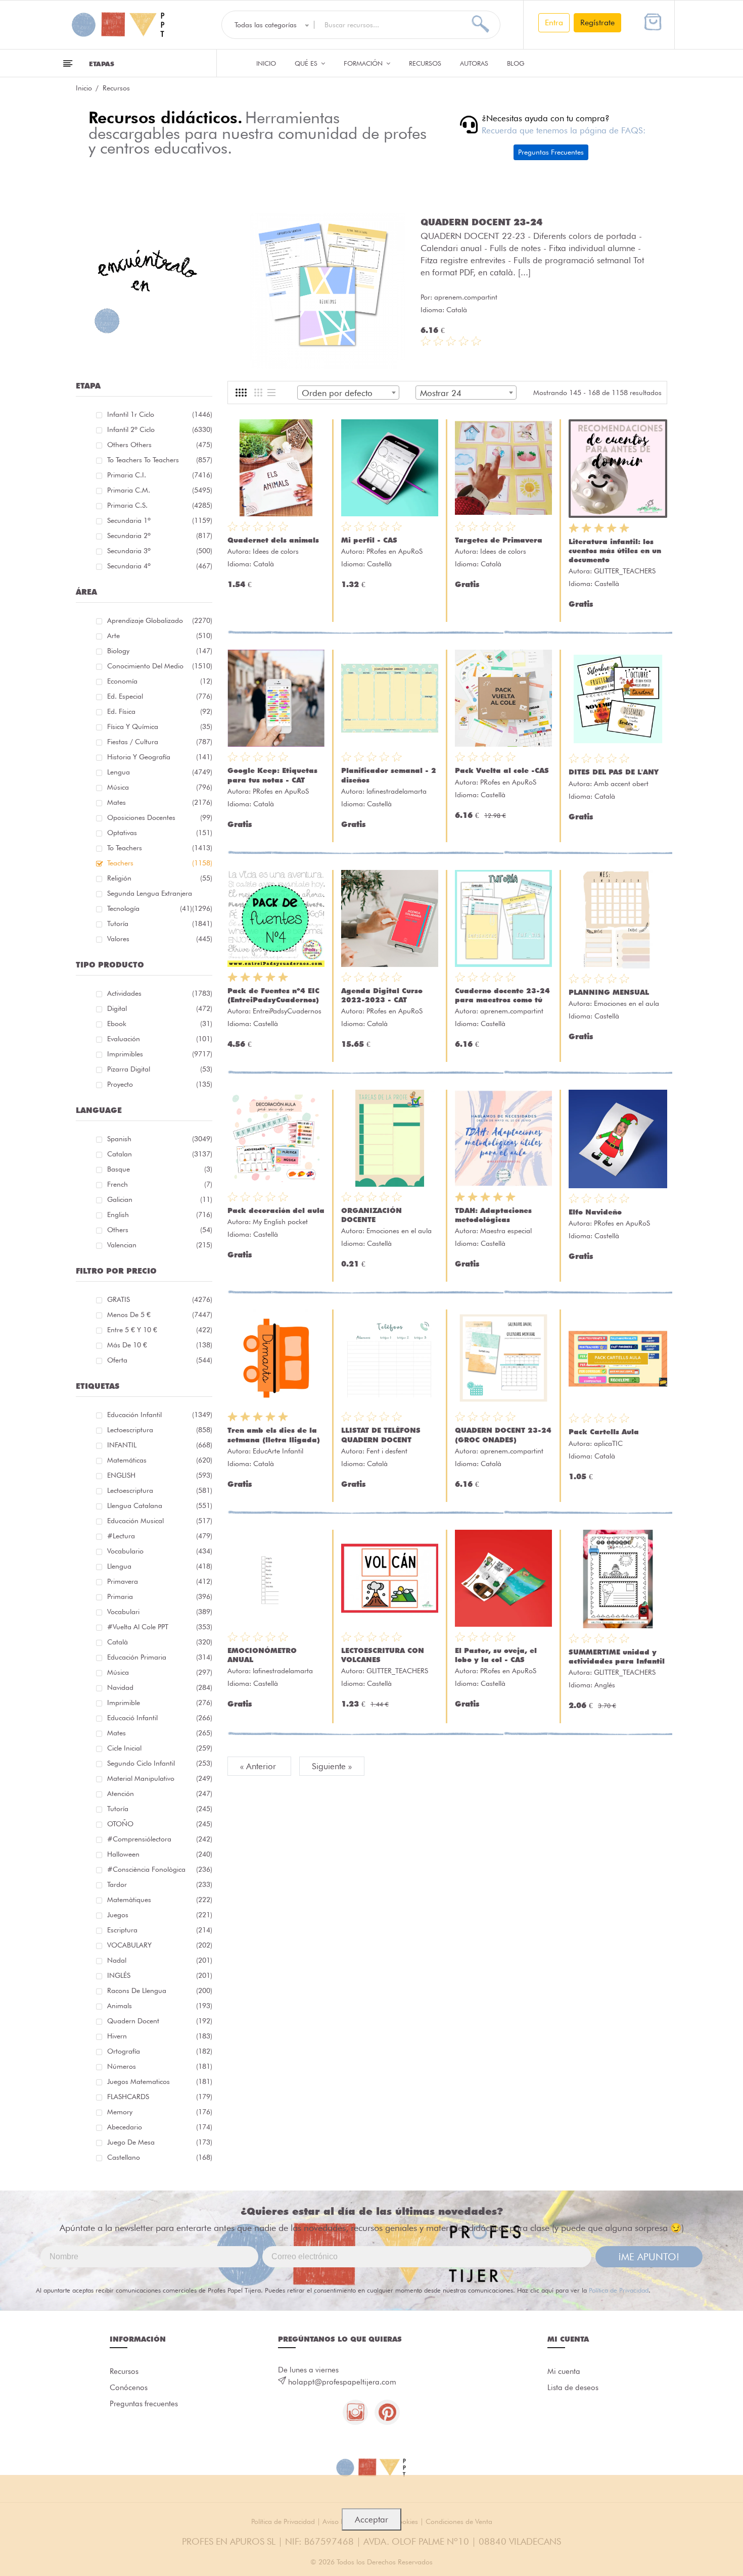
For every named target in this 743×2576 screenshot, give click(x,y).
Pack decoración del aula (276, 1210)
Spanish (160, 1139)
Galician (160, 1199)
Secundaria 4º (160, 566)
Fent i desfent (387, 1451)
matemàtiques (160, 1900)
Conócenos (129, 2388)
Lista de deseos (573, 2388)
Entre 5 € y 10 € (160, 1330)
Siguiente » (332, 1766)
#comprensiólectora (160, 1839)
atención (160, 1793)
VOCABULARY (160, 1945)
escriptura (160, 1930)
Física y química (160, 726)
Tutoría (160, 924)
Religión (160, 878)
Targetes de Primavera (499, 540)
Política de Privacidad (619, 2290)
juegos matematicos (160, 2081)
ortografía (160, 2051)
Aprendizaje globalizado (160, 620)
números (160, 2066)
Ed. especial (160, 696)
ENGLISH (160, 1475)
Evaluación (160, 1039)
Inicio (266, 63)
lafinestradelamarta (397, 791)
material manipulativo (160, 1778)
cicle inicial (160, 1748)
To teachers (160, 848)
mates (160, 1733)
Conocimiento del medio (160, 666)
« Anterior (259, 1766)
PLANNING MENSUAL (609, 992)
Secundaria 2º (160, 536)
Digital (160, 1008)
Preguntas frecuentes (144, 2404)
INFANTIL (160, 1445)
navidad (160, 1687)
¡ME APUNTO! (649, 2257)
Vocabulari (160, 1612)
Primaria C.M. (160, 490)
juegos (160, 1915)
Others (160, 1230)
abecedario (160, 2127)
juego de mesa (160, 2142)
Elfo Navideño (595, 1212)
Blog (516, 63)
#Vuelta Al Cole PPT (160, 1627)
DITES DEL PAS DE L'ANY (614, 772)
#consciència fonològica (160, 1869)
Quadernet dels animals (273, 540)
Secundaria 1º (160, 520)
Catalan (160, 1154)
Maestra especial (506, 1231)
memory (160, 2112)
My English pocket (280, 1222)
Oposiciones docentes (160, 817)
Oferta (160, 1360)
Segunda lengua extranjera (160, 895)
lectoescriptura (160, 1430)
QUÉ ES (307, 63)
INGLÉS (160, 1975)
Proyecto (160, 1084)
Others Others (160, 445)
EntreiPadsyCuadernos (287, 1011)
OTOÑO (160, 1824)
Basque (160, 1169)
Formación (364, 63)
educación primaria (160, 1657)
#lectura (160, 1536)
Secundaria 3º (160, 551)
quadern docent (160, 2021)
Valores (160, 939)
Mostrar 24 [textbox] (441, 393)
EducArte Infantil (278, 1451)
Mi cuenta (564, 2371)
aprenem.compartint (466, 297)
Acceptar (371, 2519)
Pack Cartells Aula (604, 1432)
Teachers (160, 863)
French (160, 1184)
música (160, 1672)
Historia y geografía (160, 757)
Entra (554, 22)
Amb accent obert (621, 784)
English (160, 1214)
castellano (160, 2157)
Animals (160, 2006)
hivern (160, 2036)
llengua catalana (160, 1505)
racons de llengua (160, 1990)
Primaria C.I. (160, 475)
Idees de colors (276, 551)
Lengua (160, 772)
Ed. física (160, 711)
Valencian (160, 1245)
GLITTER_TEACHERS (625, 571)
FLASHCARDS (160, 2097)
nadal (160, 1960)
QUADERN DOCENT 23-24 (481, 222)
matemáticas (160, 1460)
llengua (160, 1566)
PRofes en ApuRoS (394, 551)
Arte (160, 636)
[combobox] (348, 393)
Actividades (160, 993)
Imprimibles (160, 1054)
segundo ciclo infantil (160, 1763)
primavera (160, 1581)
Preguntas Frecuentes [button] (551, 152)
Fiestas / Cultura (160, 742)
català (160, 1642)
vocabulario (160, 1551)
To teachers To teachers (160, 460)
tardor (160, 1884)
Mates (160, 802)
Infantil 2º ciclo (160, 429)
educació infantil (160, 1718)
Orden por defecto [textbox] (337, 393)
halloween (160, 1854)
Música (160, 787)
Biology (160, 651)
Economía (160, 681)
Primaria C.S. (160, 505)
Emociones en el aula (626, 1003)
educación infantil (160, 1415)
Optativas (160, 833)
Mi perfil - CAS (369, 540)
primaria (160, 1596)
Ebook (160, 1024)
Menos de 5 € (160, 1315)
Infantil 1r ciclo (160, 414)
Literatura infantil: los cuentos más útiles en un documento (615, 551)
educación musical (160, 1521)
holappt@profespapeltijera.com (342, 2382)
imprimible (160, 1703)
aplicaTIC (608, 1443)
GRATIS (160, 1299)
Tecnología (150, 908)
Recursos (425, 63)
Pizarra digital (160, 1069)
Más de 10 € (160, 1345)
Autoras (474, 63)
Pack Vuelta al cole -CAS (502, 770)
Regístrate (597, 22)
